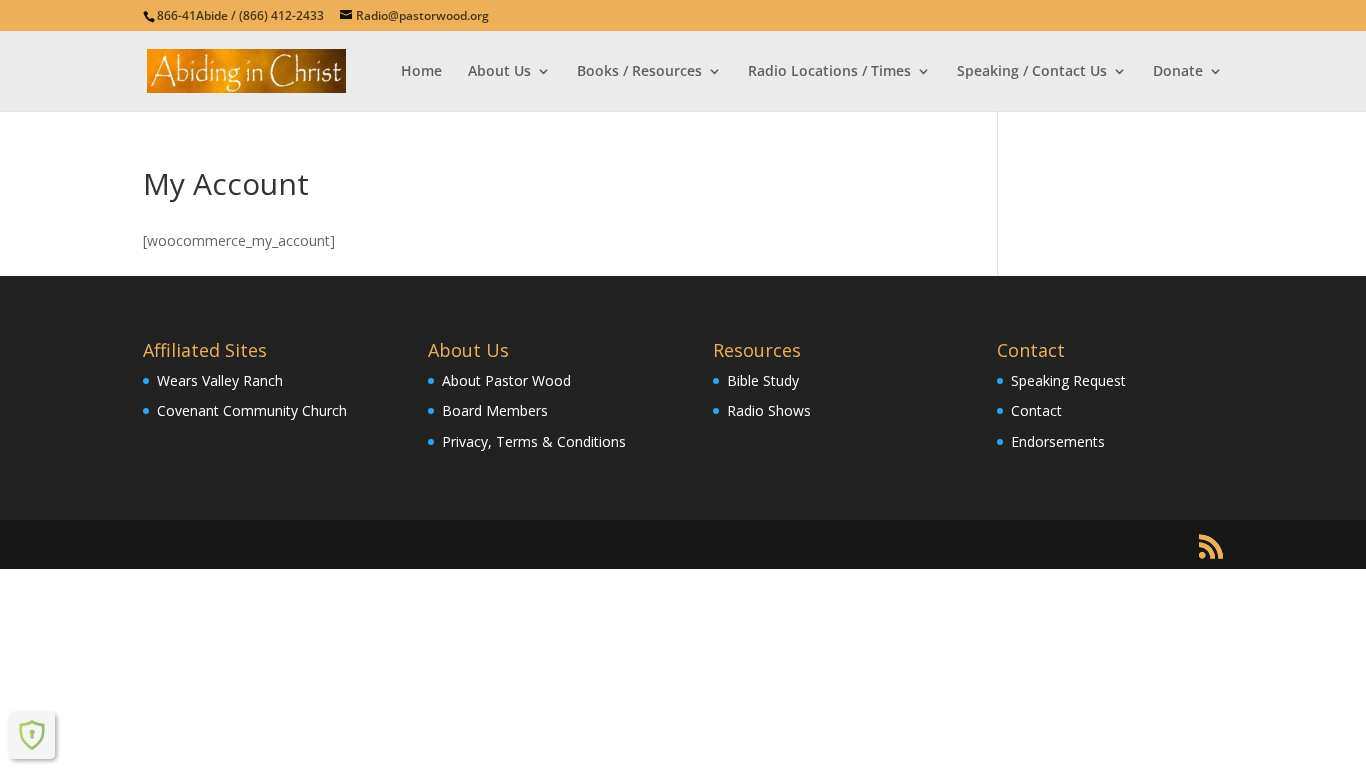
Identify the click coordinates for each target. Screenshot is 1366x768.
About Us (499, 72)
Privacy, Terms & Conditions (534, 441)
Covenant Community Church (252, 410)
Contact (1036, 410)
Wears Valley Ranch (220, 380)
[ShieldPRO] (32, 735)
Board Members (495, 410)
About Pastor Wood (506, 380)
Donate (1178, 72)
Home (421, 72)
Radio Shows (769, 410)
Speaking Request (1068, 380)
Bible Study (763, 380)
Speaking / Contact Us (1032, 72)
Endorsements (1058, 441)
